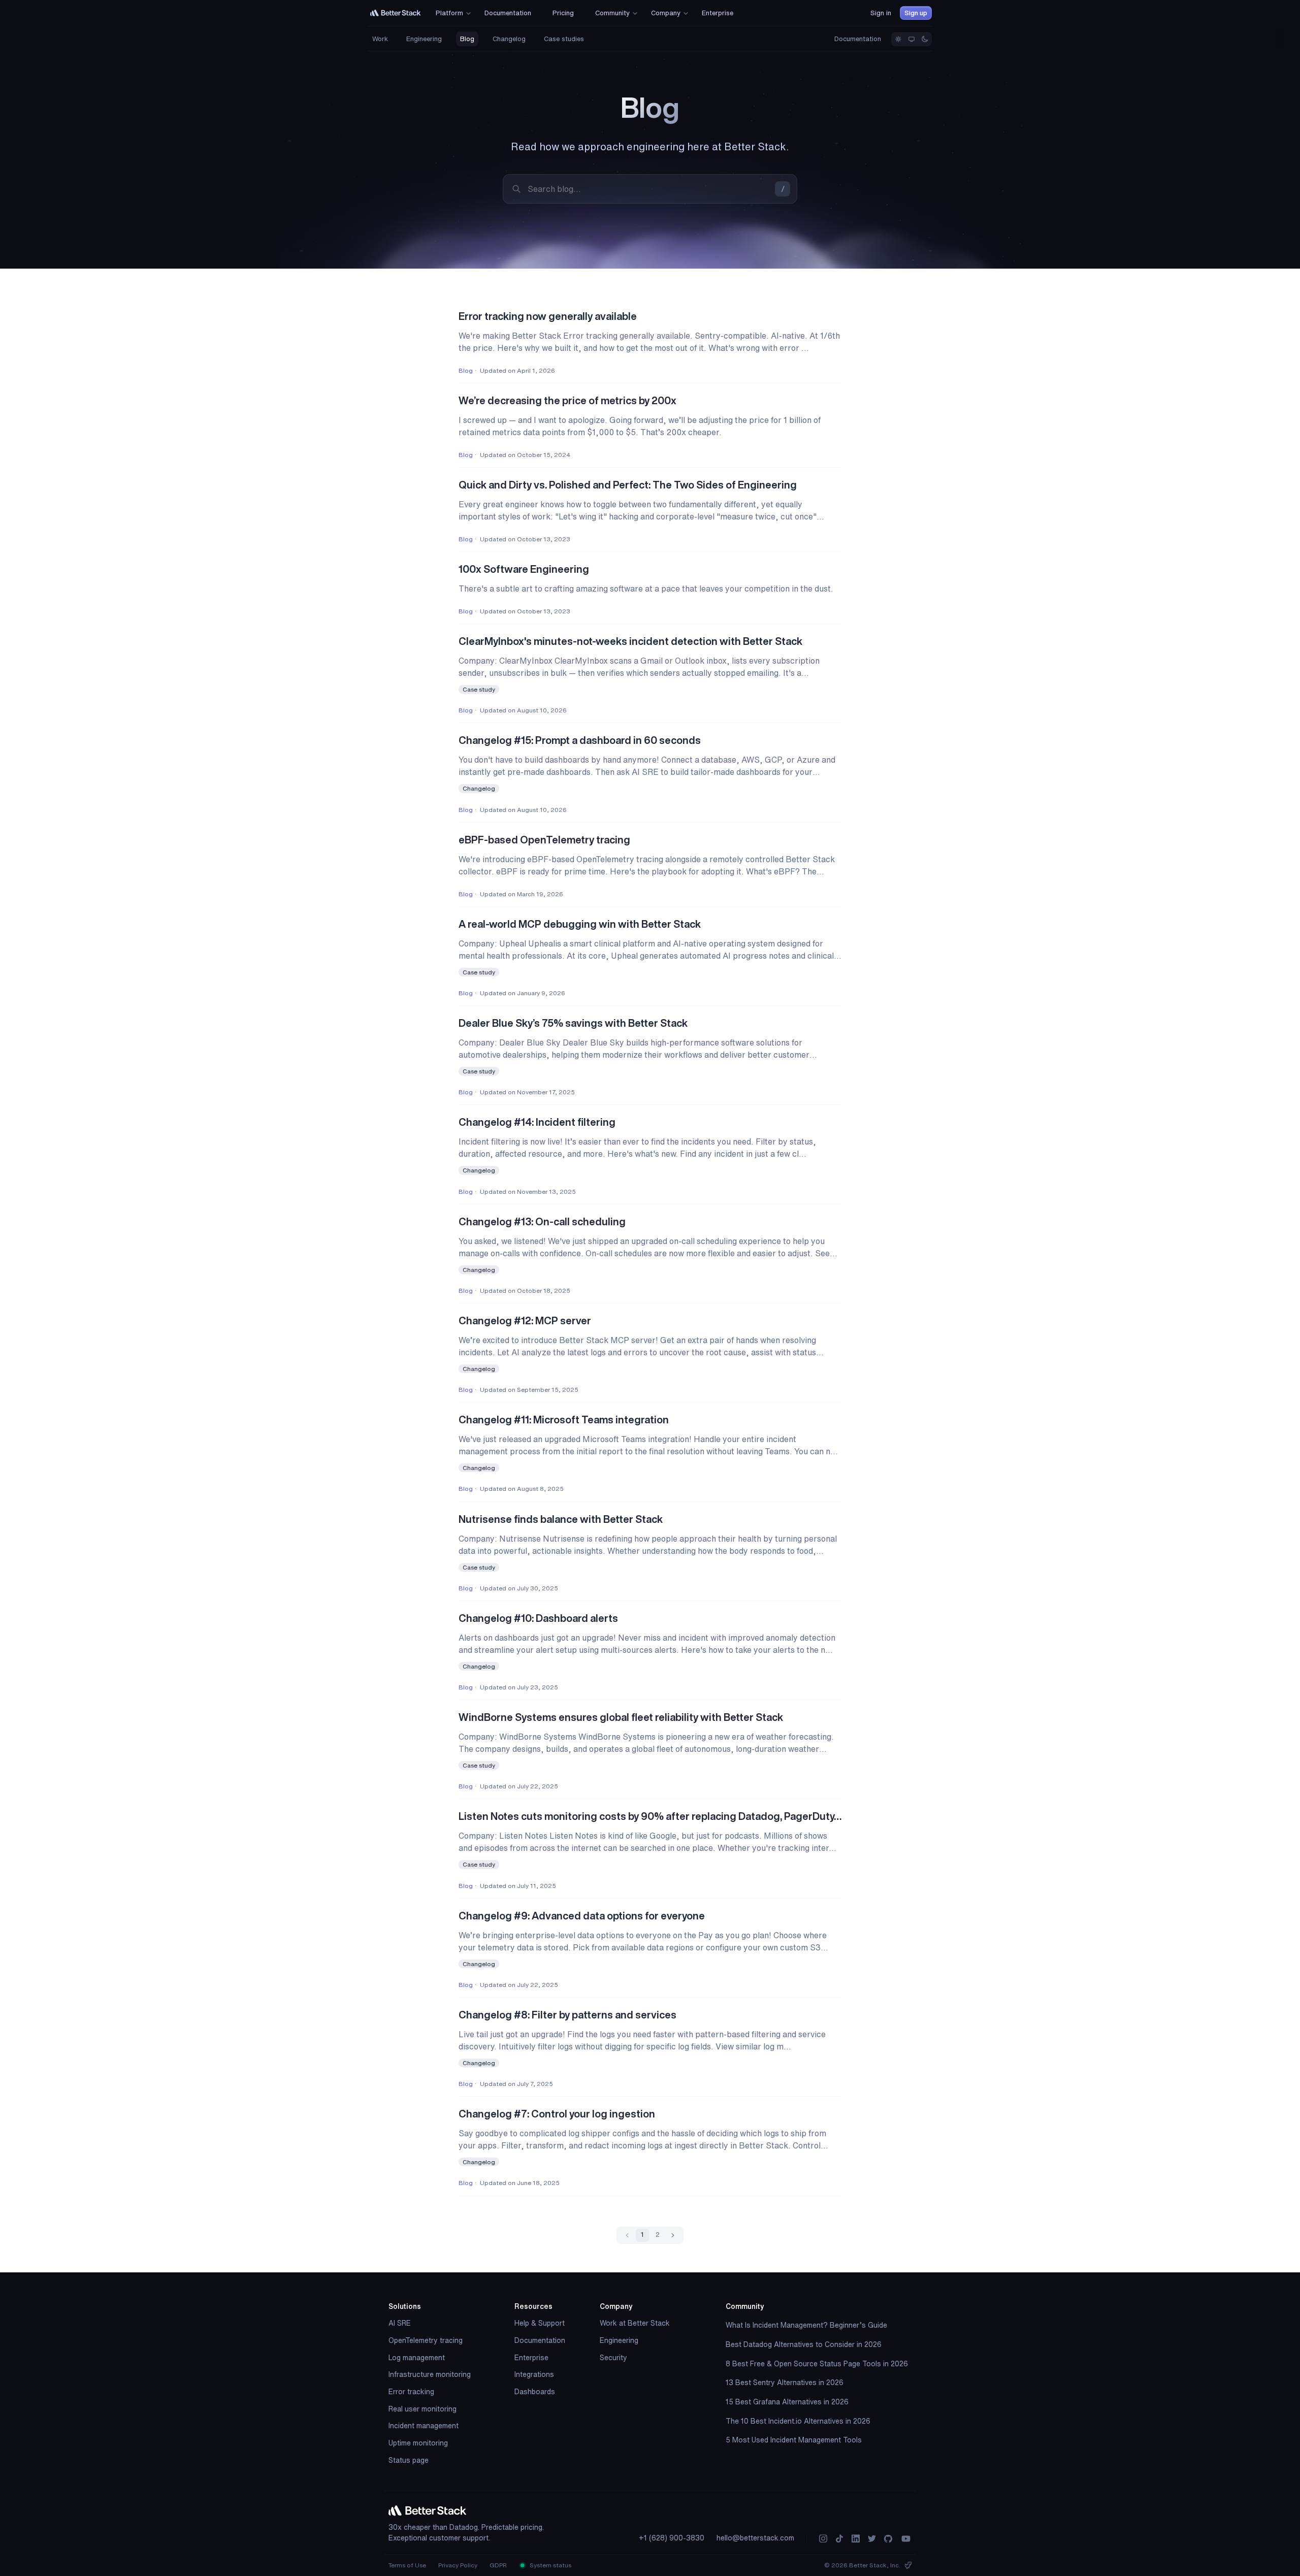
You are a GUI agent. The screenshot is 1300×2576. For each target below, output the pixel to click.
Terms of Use (407, 2565)
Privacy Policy (458, 2565)
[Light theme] (898, 39)
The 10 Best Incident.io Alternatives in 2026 (798, 2421)
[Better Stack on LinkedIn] (856, 2539)
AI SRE (400, 2323)
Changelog (509, 39)
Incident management (424, 2426)
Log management (417, 2358)
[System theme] (912, 39)
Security (613, 2358)
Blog (467, 39)
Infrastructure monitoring (430, 2374)
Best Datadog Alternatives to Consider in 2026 (804, 2344)
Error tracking (411, 2392)
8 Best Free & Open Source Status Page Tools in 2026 (817, 2364)
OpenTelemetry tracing (426, 2340)
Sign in (881, 13)
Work (380, 39)
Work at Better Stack (635, 2323)
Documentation (858, 39)
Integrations (534, 2374)
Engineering (424, 39)
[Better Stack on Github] (888, 2539)
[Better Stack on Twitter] (872, 2539)
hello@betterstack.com (755, 2538)
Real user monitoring (422, 2409)
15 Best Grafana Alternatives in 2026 (787, 2402)
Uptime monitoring (418, 2443)
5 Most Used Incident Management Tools (794, 2440)
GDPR (498, 2565)
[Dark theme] (925, 39)
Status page (409, 2460)
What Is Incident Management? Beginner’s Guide (806, 2325)
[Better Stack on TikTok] (839, 2539)
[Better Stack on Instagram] (823, 2539)
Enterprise (531, 2358)
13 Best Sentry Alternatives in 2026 (785, 2383)
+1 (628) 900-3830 (672, 2538)
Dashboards (535, 2392)
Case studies (564, 39)
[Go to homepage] (396, 13)
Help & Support (540, 2323)
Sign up (916, 13)
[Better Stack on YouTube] (906, 2539)
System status (550, 2565)
